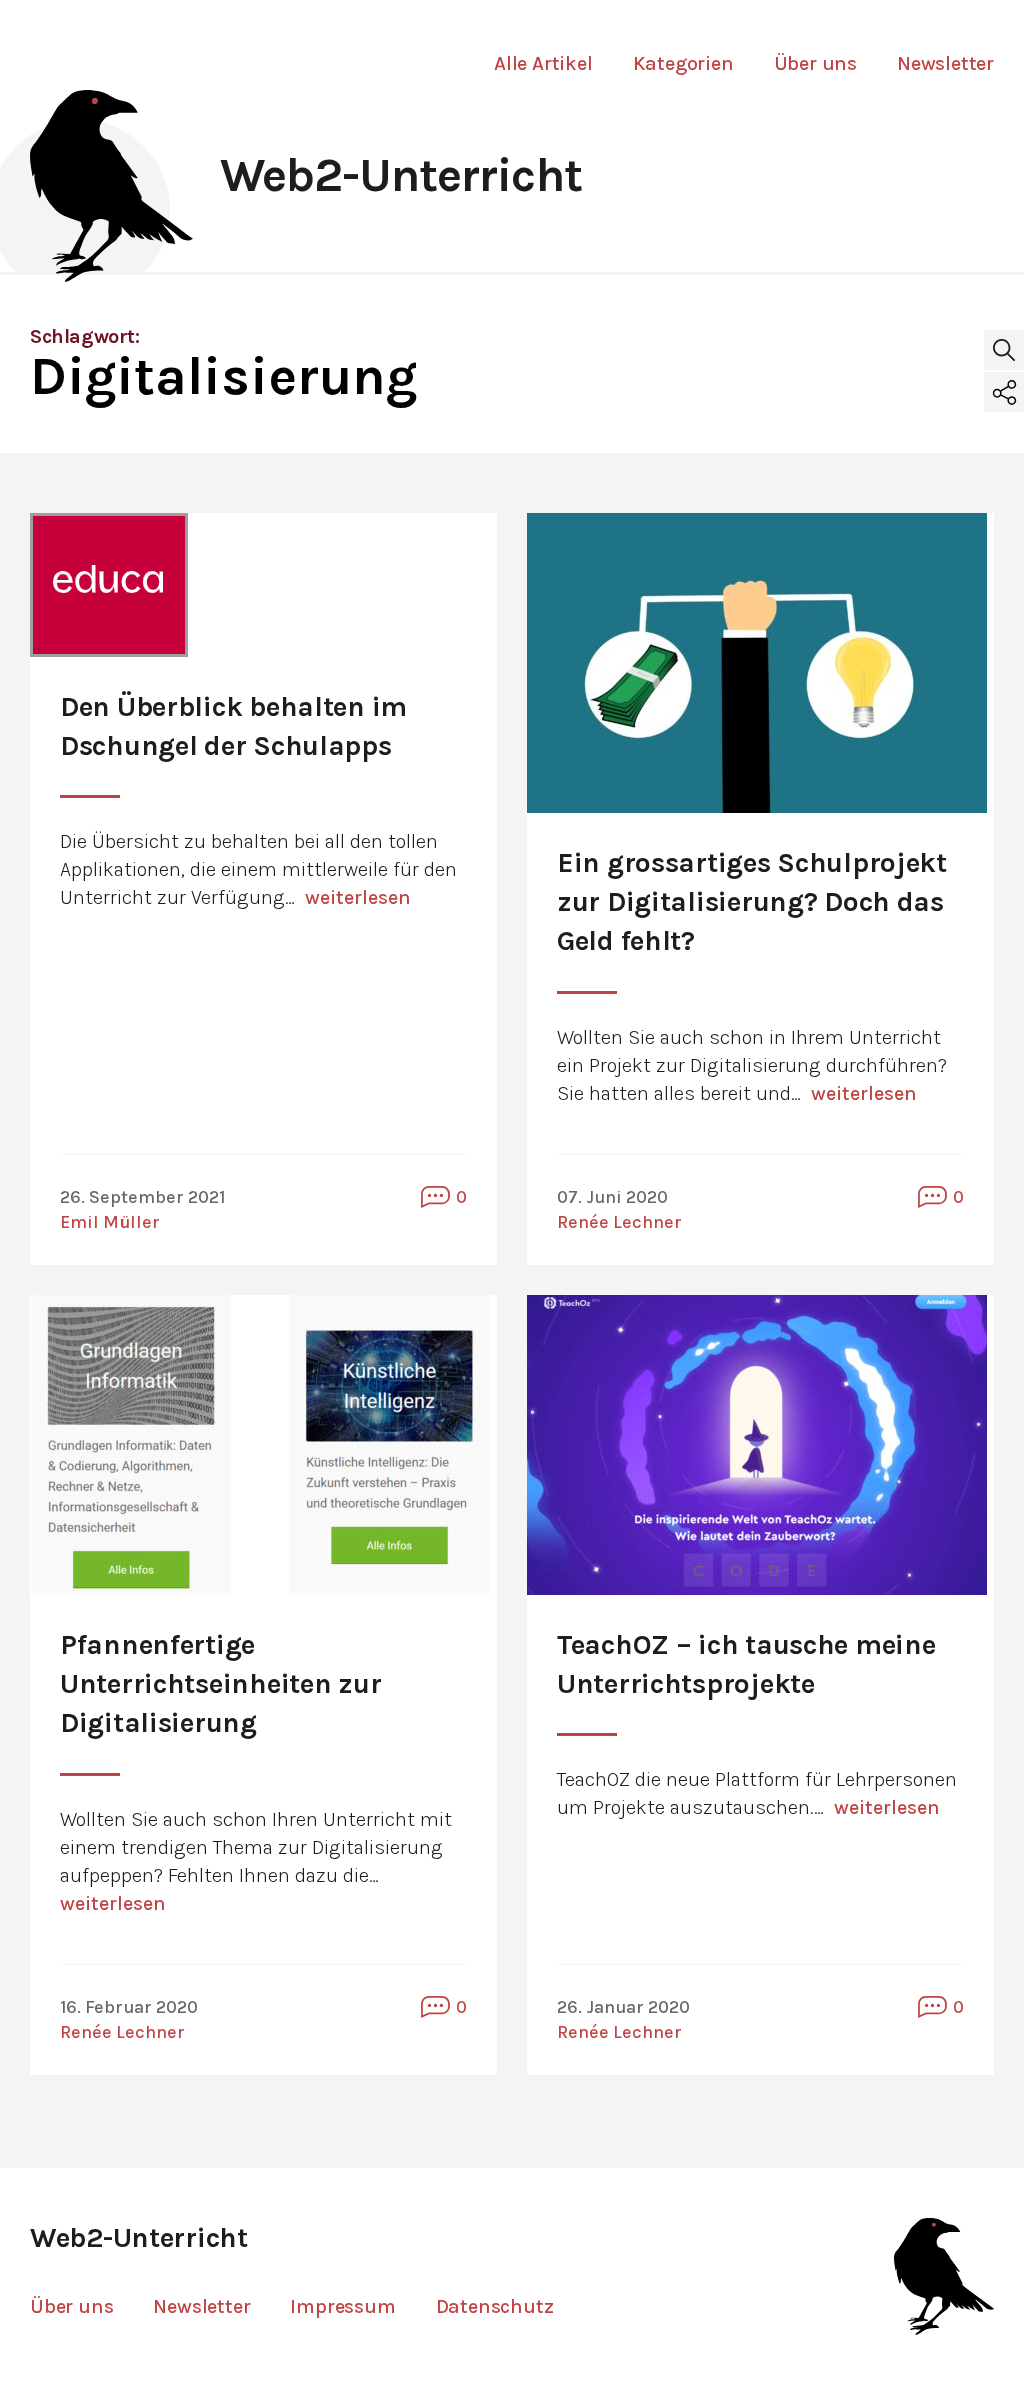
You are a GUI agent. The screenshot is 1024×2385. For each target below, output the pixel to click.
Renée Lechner (619, 1222)
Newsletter (945, 63)
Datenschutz (495, 2306)
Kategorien (683, 63)
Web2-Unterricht (401, 175)
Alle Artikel (543, 63)
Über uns (815, 63)
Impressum (342, 2306)
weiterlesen (358, 897)
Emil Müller (110, 1222)
